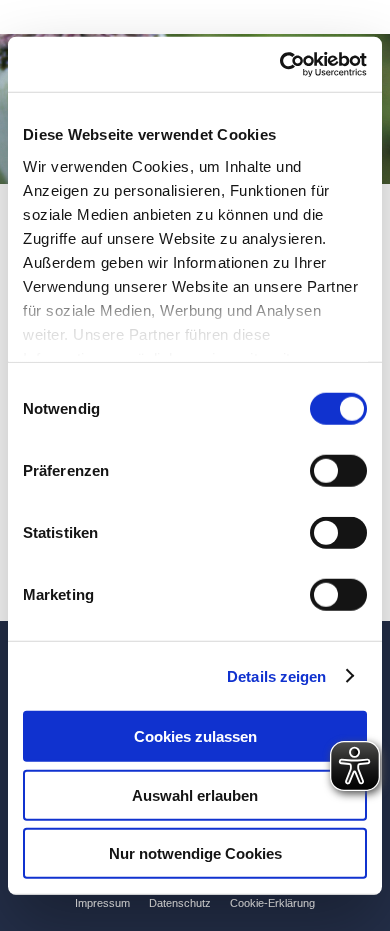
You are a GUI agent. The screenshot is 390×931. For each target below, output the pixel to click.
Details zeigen (276, 675)
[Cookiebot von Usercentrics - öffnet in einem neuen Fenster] (280, 64)
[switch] (338, 471)
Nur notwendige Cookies (195, 853)
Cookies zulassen (195, 736)
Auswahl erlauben (195, 794)
